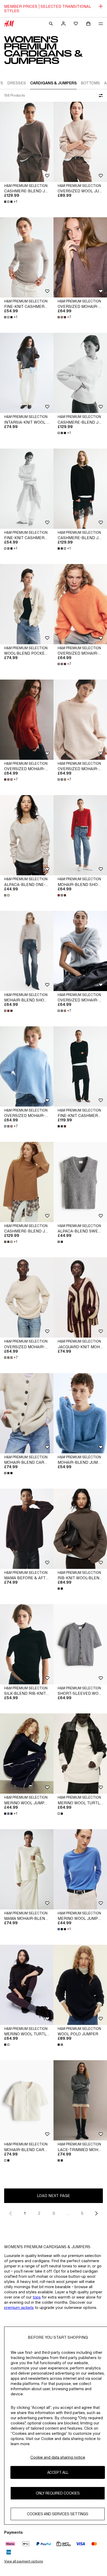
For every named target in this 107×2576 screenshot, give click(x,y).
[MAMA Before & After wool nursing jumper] (27, 1529)
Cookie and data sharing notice (58, 2457)
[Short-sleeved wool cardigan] (80, 1644)
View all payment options (24, 2561)
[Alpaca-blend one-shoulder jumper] (27, 835)
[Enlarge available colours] (7, 895)
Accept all (58, 2472)
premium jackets (19, 2307)
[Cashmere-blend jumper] (27, 142)
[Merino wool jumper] (27, 1754)
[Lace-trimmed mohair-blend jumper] (80, 2100)
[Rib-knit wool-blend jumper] (80, 1529)
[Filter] (100, 96)
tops (37, 2297)
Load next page (53, 2196)
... (68, 2213)
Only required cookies (58, 2493)
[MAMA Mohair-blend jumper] (27, 1869)
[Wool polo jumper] (80, 1985)
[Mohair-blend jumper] (80, 1413)
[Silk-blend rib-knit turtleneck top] (27, 1644)
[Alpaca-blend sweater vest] (80, 1182)
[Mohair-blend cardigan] (27, 1413)
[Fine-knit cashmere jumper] (80, 1066)
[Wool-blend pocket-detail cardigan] (27, 604)
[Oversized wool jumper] (80, 142)
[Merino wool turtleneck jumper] (80, 1754)
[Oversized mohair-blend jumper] (80, 257)
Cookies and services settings (58, 2514)
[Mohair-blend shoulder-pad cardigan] (80, 835)
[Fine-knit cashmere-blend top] (27, 257)
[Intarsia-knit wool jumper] (27, 373)
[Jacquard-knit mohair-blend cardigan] (80, 1297)
